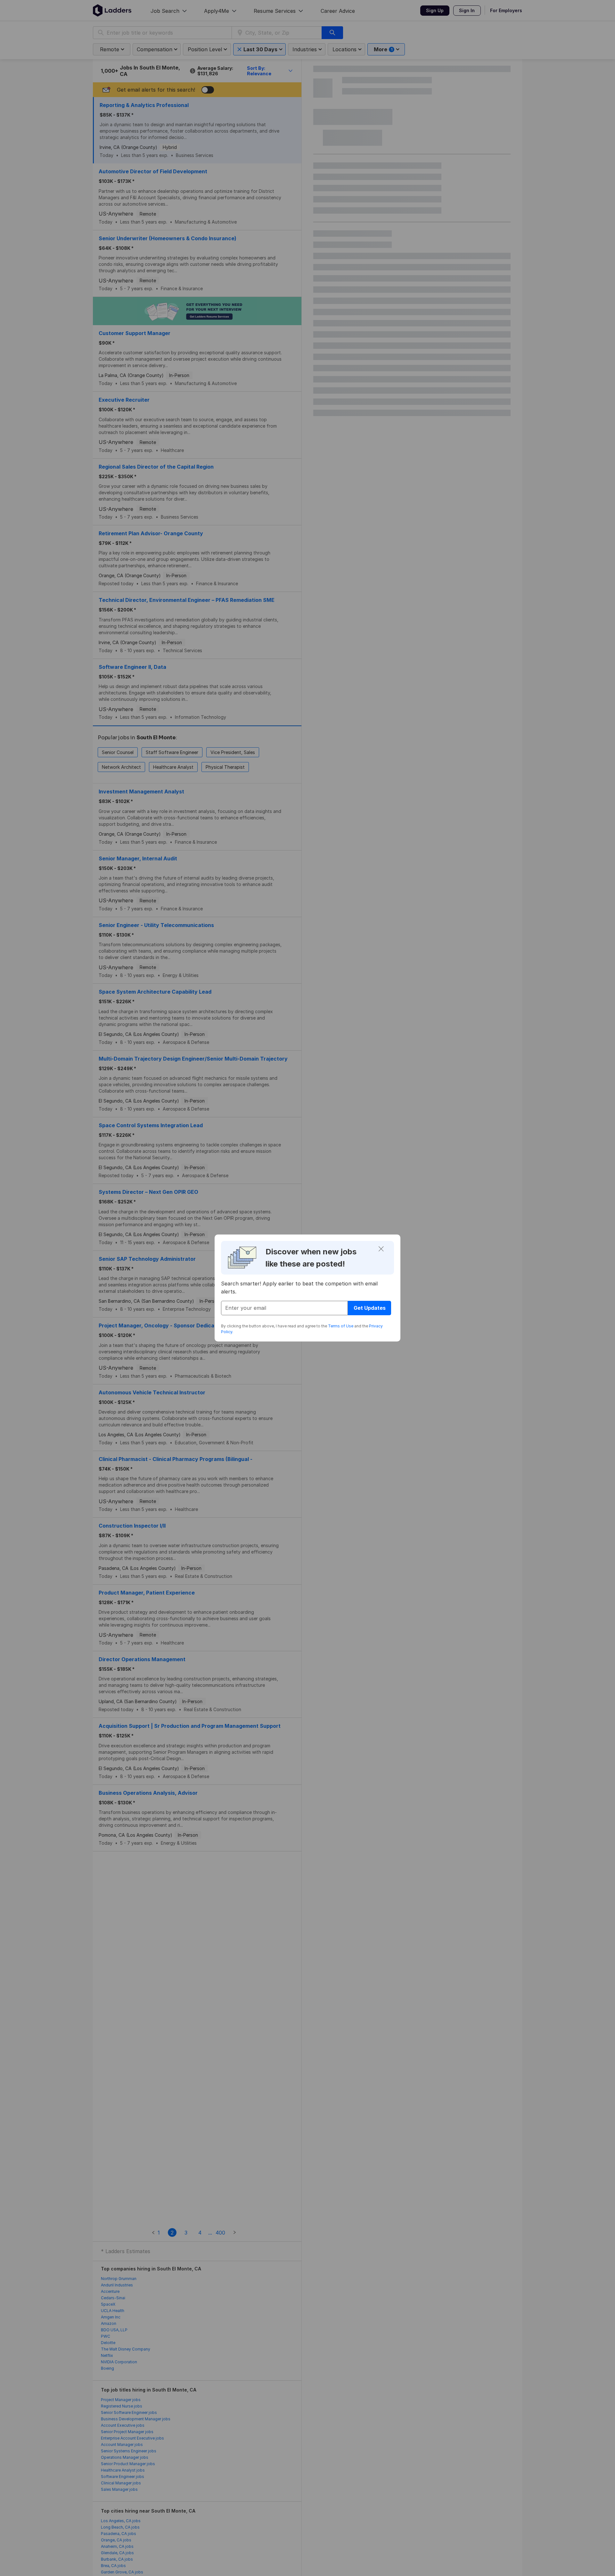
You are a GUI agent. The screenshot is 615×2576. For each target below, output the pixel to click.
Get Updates (370, 1308)
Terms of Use (341, 1326)
